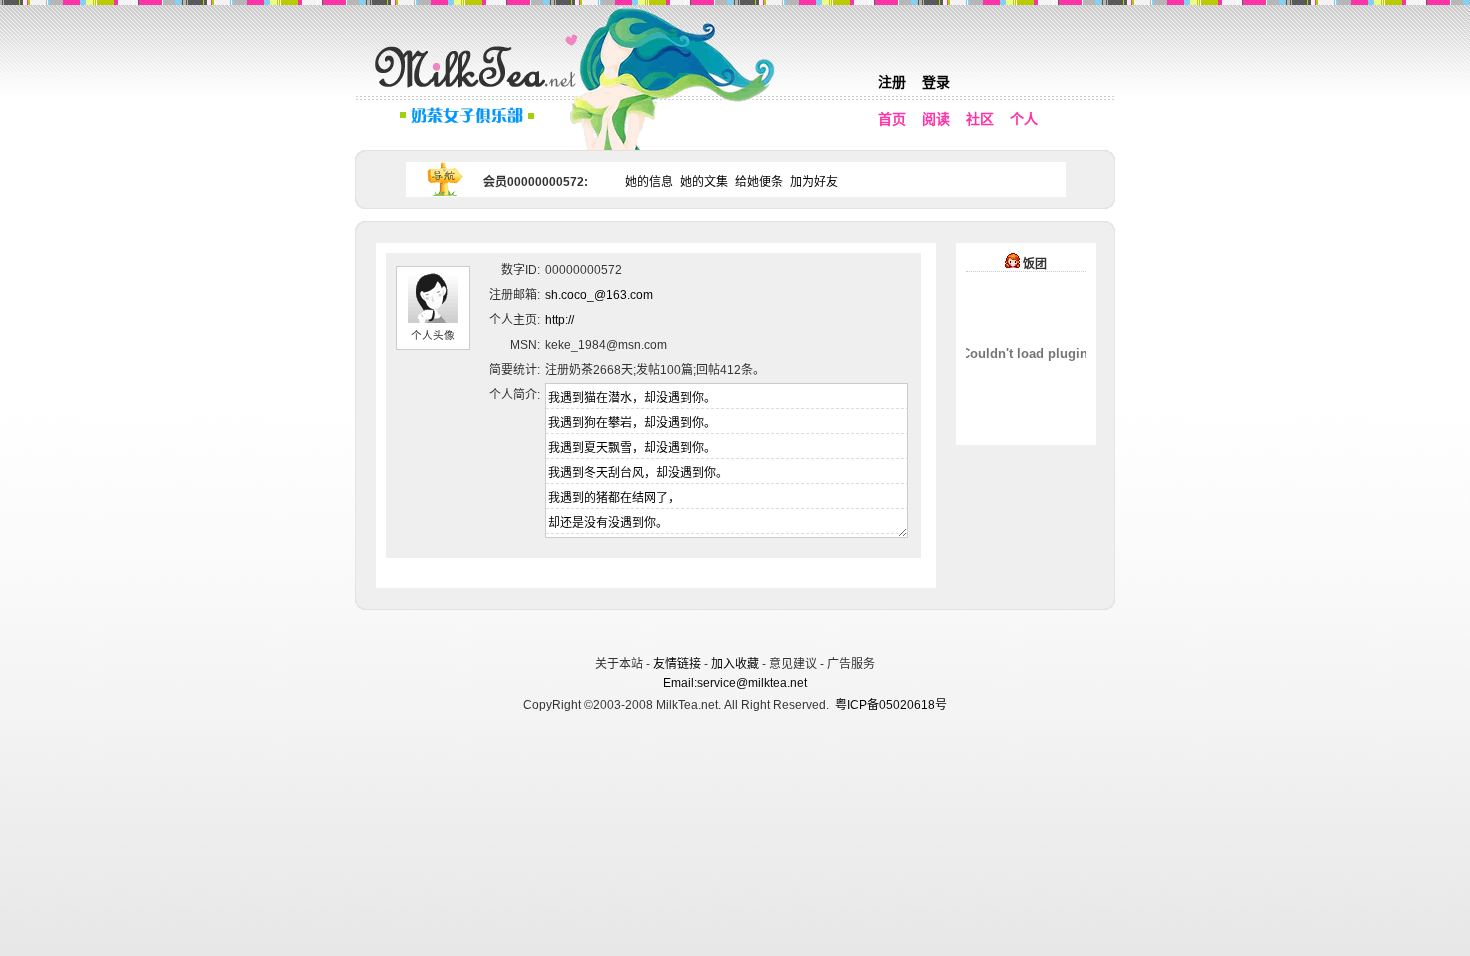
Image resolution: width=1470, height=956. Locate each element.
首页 (892, 119)
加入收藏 (735, 664)
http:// (559, 320)
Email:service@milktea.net (735, 683)
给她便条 (759, 182)
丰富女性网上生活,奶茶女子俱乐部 (480, 91)
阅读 (936, 119)
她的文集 (704, 182)
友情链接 (677, 664)
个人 (1024, 119)
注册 (892, 82)
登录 (936, 82)
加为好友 (814, 182)
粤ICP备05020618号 (891, 705)
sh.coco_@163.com (599, 295)
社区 (980, 119)
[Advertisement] (737, 629)
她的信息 (649, 182)
